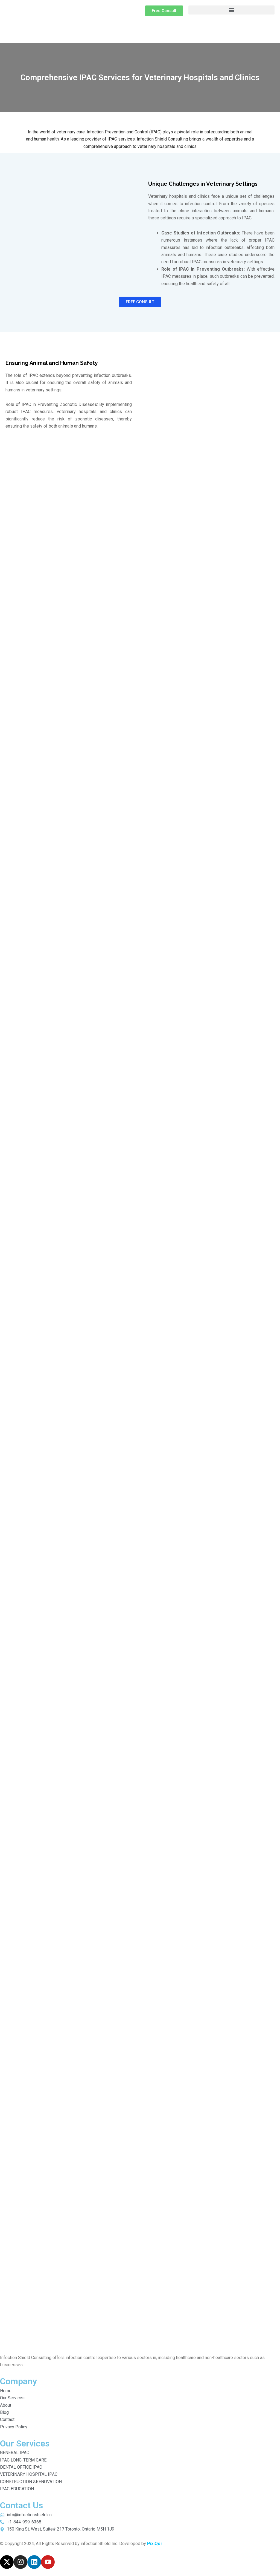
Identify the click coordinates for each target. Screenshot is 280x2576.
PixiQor (155, 2544)
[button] (231, 10)
